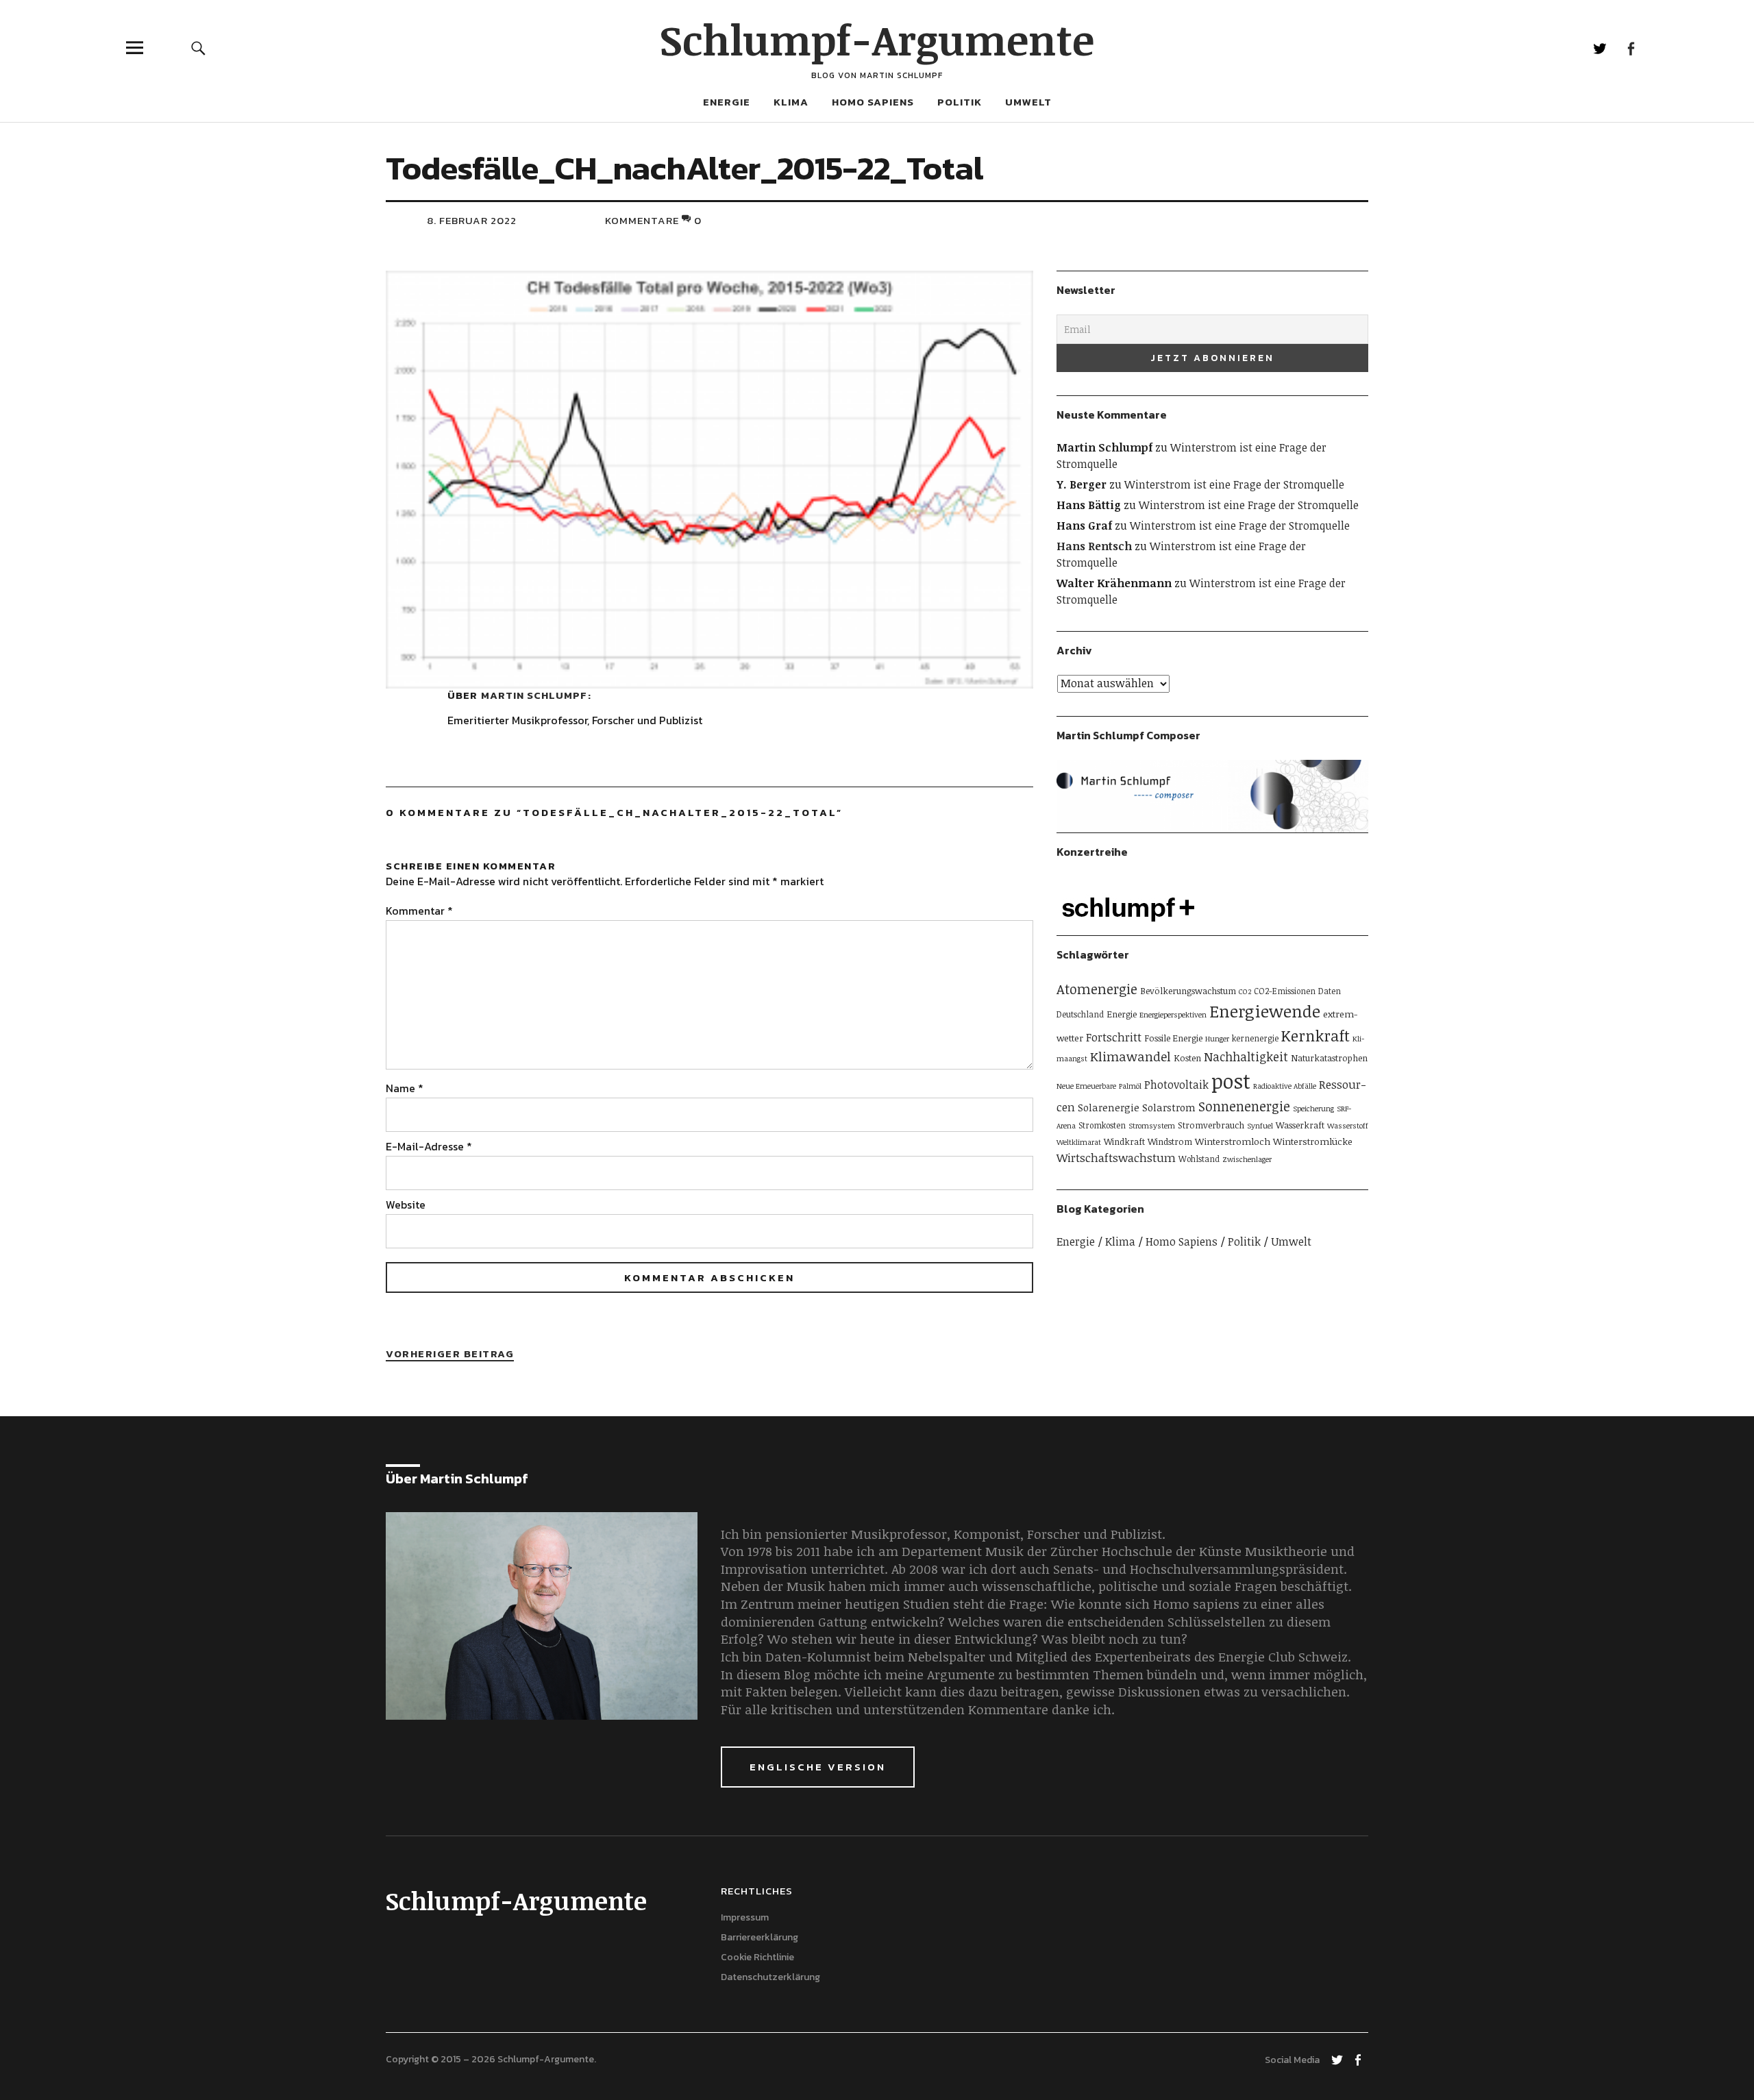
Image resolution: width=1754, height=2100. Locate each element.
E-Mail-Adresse (429, 1146)
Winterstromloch (1233, 1141)
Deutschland (1080, 1014)
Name (405, 1088)
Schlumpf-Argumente (877, 39)
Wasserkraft (1300, 1125)
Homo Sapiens (873, 102)
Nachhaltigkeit (1246, 1057)
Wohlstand (1199, 1159)
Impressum (745, 1917)
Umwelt (1028, 102)
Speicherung (1313, 1109)
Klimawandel (1131, 1056)
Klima (791, 102)
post (1231, 1080)
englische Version (818, 1767)
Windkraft (1124, 1141)
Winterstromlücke (1313, 1141)
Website (406, 1205)
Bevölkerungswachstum (1188, 991)
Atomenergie (1097, 989)
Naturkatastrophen (1329, 1058)
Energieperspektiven (1173, 1015)
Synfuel (1260, 1126)
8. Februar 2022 (472, 220)
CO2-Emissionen (1285, 991)
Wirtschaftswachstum (1116, 1158)
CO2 (1245, 991)
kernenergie (1255, 1038)
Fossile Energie (1173, 1038)
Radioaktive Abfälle (1285, 1086)
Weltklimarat (1079, 1142)
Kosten (1187, 1058)
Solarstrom (1169, 1107)
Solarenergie (1109, 1108)
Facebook (1630, 48)
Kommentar (419, 911)
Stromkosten (1102, 1125)
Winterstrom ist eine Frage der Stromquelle (1234, 484)
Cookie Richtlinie (757, 1957)
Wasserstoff (1348, 1126)
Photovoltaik (1176, 1085)
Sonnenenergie (1244, 1106)
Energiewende (1265, 1011)
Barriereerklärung (759, 1937)
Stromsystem (1152, 1126)
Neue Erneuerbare (1086, 1086)
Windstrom (1170, 1141)
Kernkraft (1315, 1035)
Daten (1330, 991)
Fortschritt (1114, 1037)
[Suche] (198, 48)
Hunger (1217, 1039)
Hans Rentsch (1094, 546)
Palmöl (1130, 1086)
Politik (960, 102)
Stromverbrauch (1211, 1125)
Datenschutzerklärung (770, 1977)
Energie (727, 102)
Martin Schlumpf (534, 695)
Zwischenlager (1247, 1159)
